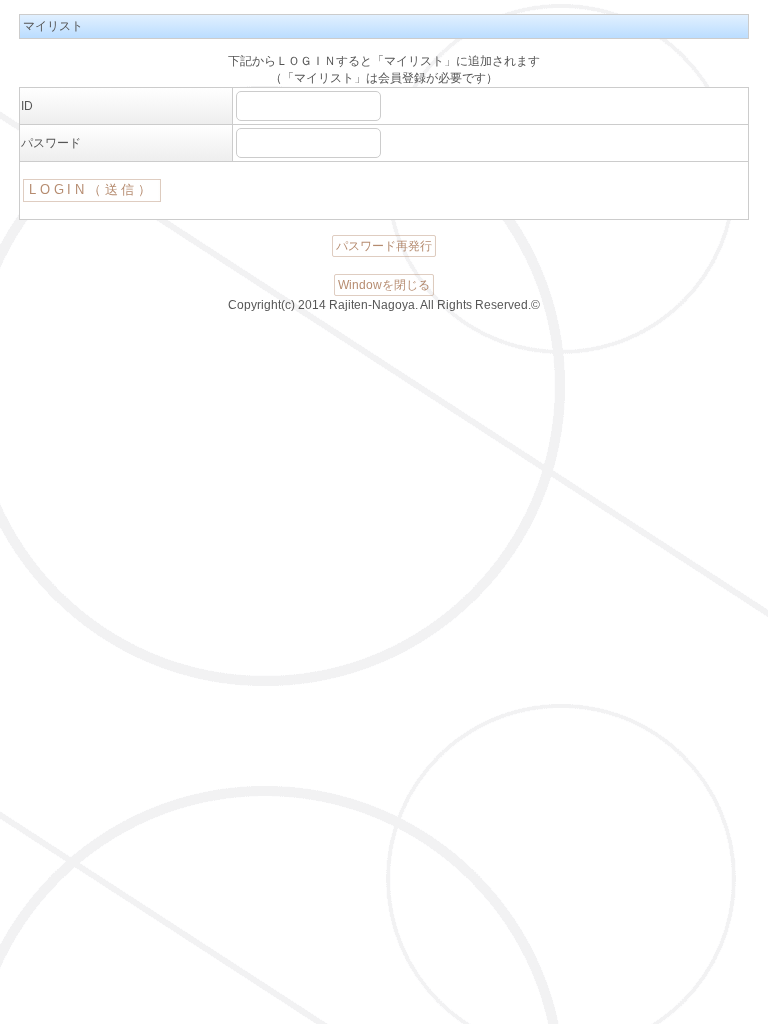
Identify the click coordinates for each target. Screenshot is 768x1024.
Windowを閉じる (384, 285)
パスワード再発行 (384, 246)
